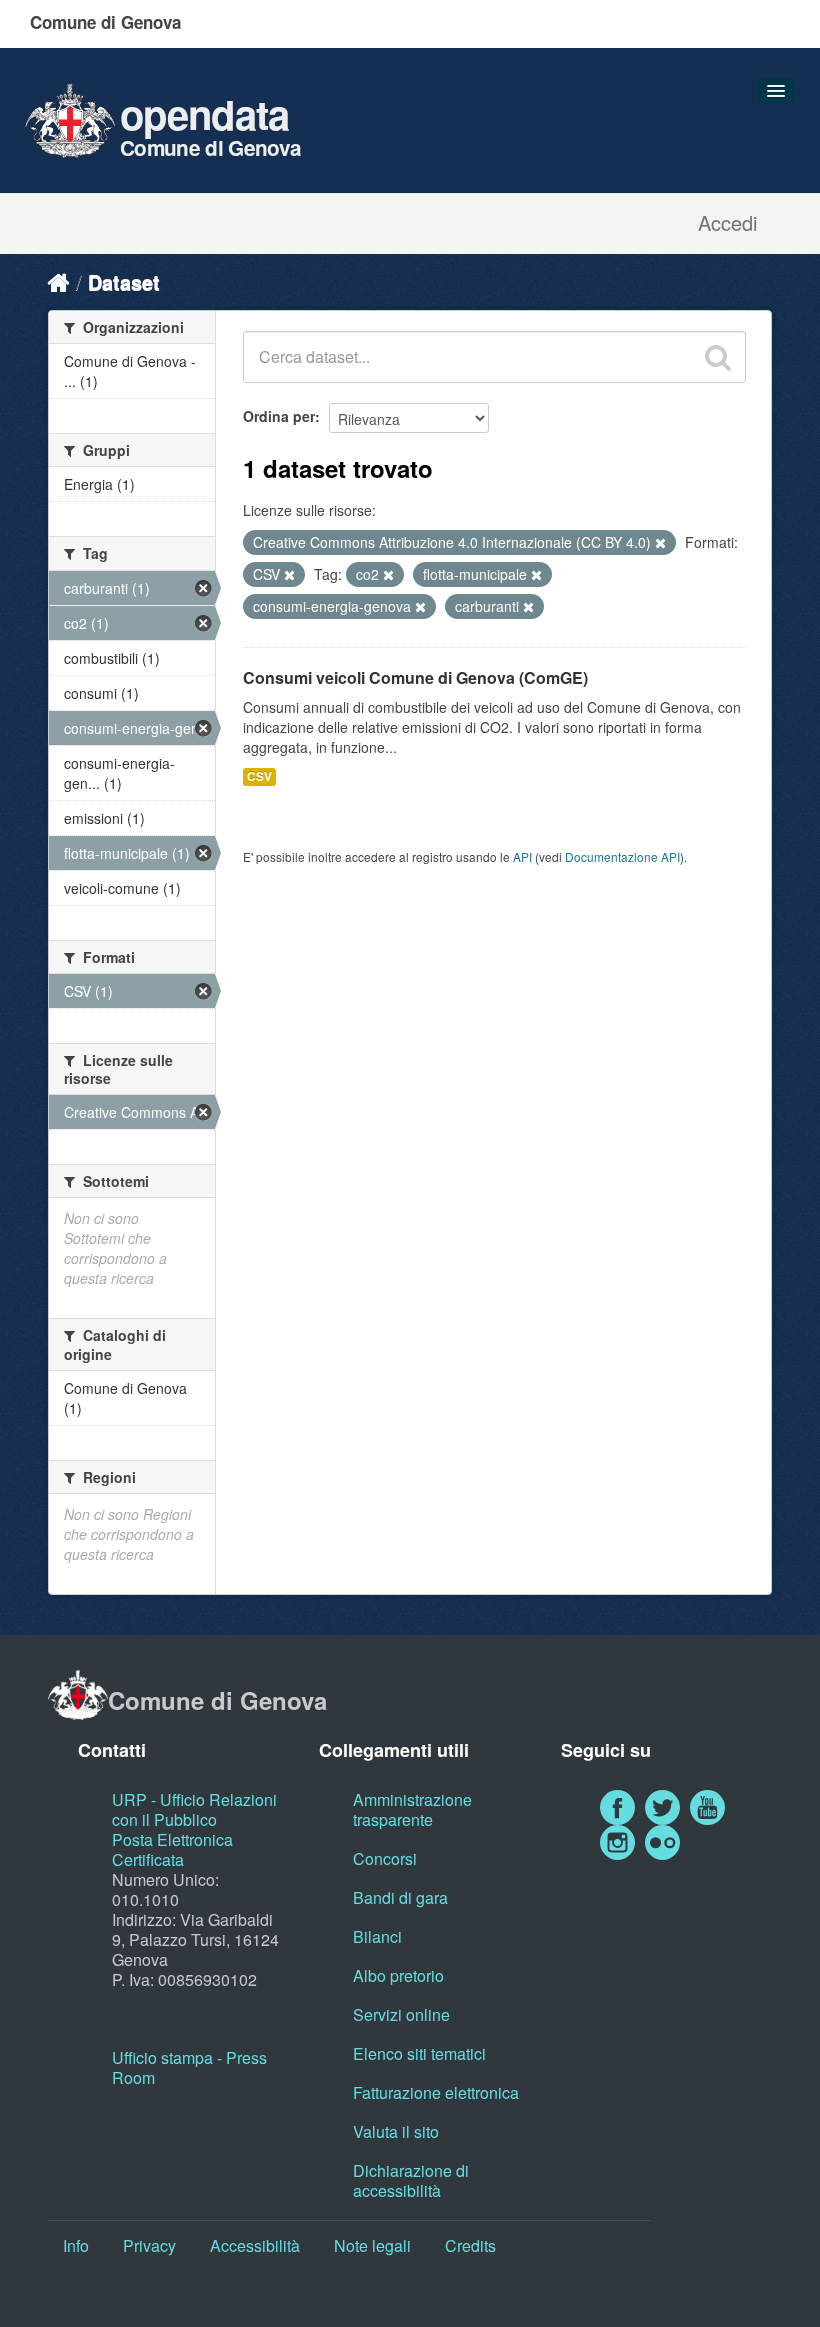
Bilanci (377, 1936)
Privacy (149, 2245)
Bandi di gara (400, 1897)
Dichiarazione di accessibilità (411, 2180)
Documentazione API (622, 856)
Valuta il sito (396, 2131)
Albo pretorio (398, 1975)
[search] (718, 357)
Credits (470, 2245)
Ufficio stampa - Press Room (189, 2067)
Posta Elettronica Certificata (172, 1849)
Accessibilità (255, 2245)
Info (76, 2245)
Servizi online (401, 2014)
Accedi (727, 223)
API (522, 856)
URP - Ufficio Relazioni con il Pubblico (194, 1809)
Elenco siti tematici (419, 2053)
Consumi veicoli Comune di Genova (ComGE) (415, 677)
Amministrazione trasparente (412, 1809)
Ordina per (279, 416)
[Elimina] (660, 543)
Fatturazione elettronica (436, 2092)
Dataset (124, 281)
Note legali (372, 2245)
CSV (259, 776)
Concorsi (385, 1858)
